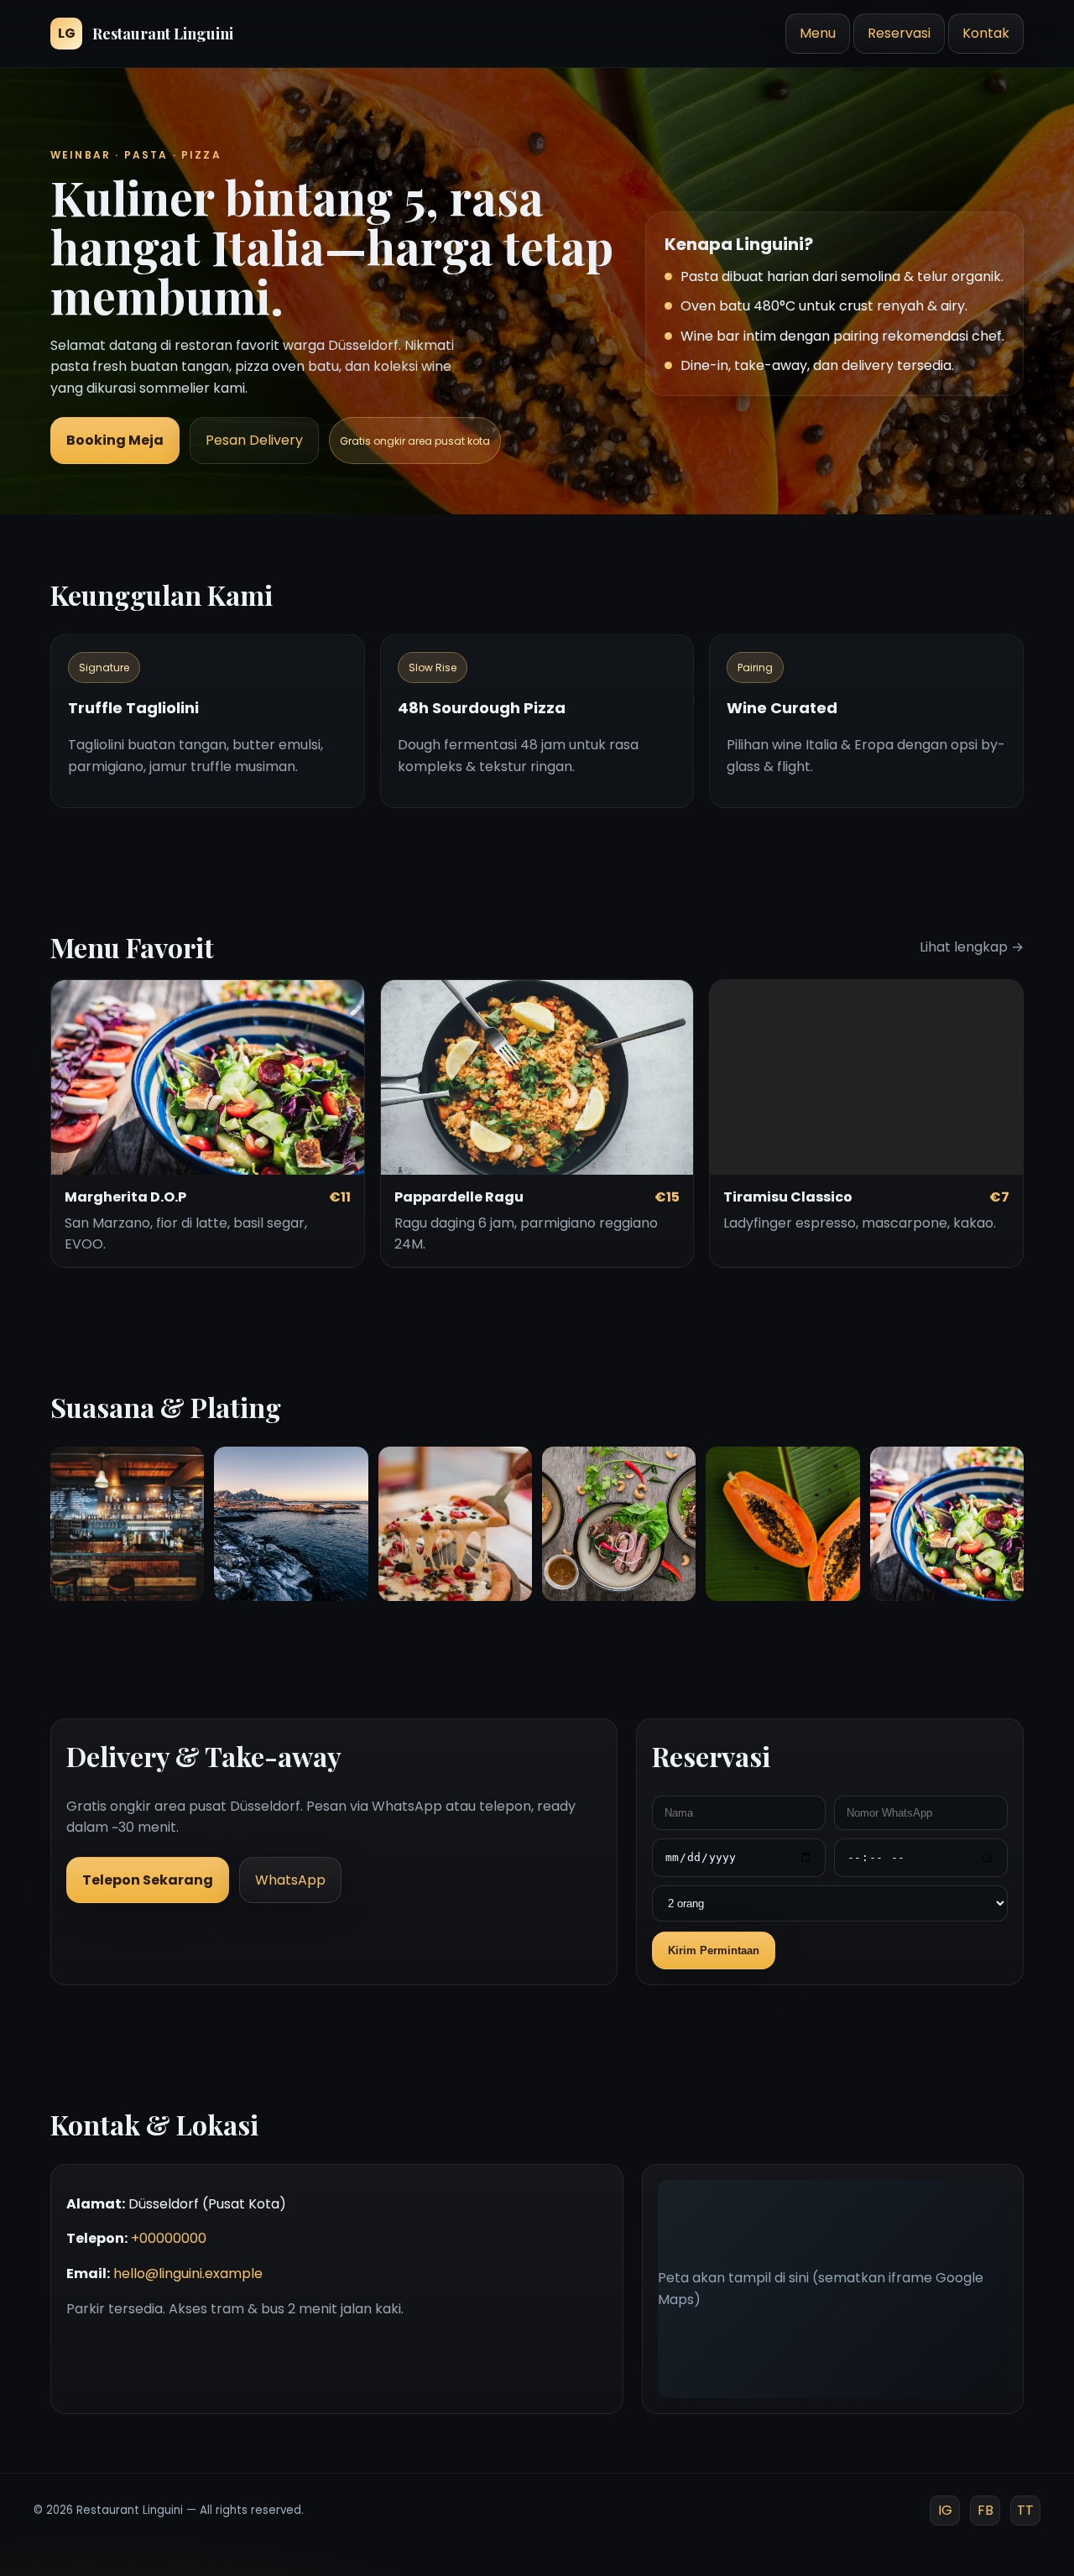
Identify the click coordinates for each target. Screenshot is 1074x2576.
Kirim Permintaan (714, 1950)
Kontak (986, 33)
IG (945, 2510)
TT (1025, 2510)
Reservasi (899, 33)
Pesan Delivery (254, 440)
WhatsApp (290, 1880)
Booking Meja (115, 440)
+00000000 (169, 2238)
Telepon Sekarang (148, 1880)
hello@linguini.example (188, 2274)
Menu (818, 33)
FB (985, 2510)
